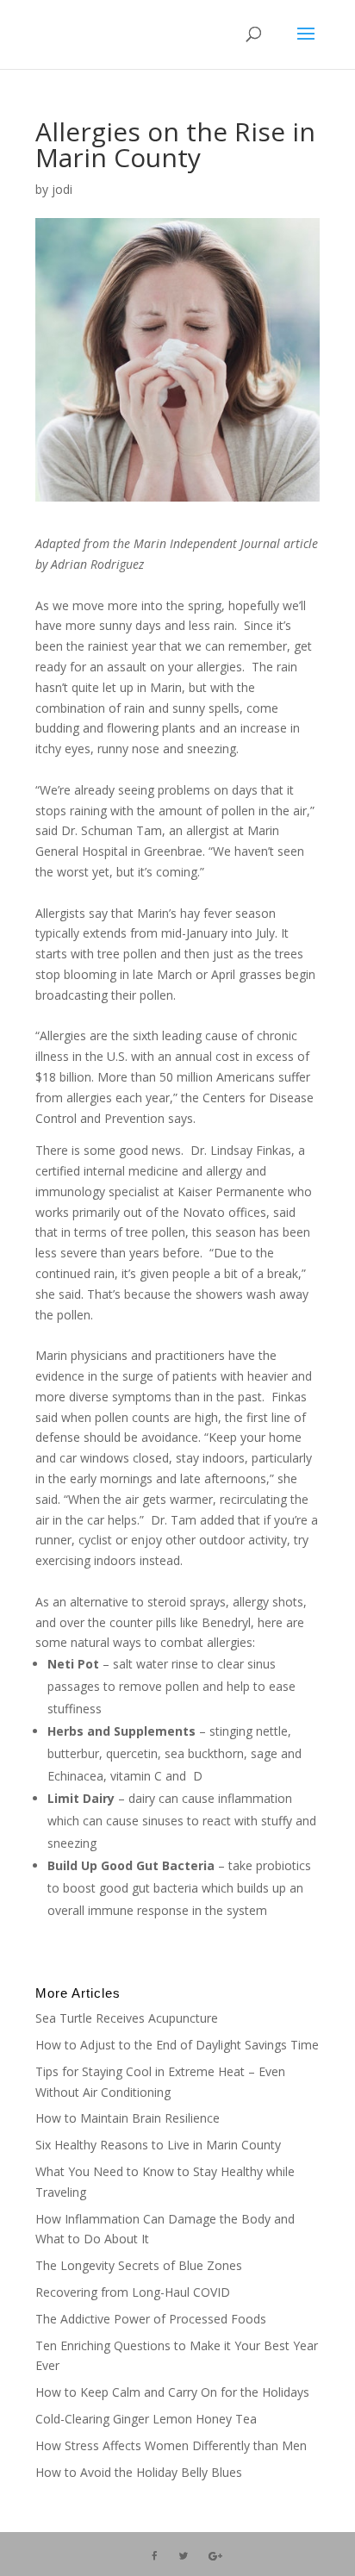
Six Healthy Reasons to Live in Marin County (158, 2145)
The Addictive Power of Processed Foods (151, 2319)
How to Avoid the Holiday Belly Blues (139, 2472)
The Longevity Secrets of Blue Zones (140, 2265)
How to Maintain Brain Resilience (128, 2118)
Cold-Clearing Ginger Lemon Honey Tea (146, 2419)
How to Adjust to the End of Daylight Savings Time (177, 2045)
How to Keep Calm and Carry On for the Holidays (172, 2392)
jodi (62, 189)
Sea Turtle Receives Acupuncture (127, 2018)
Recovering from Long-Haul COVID (133, 2292)
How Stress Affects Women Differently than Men (171, 2445)
